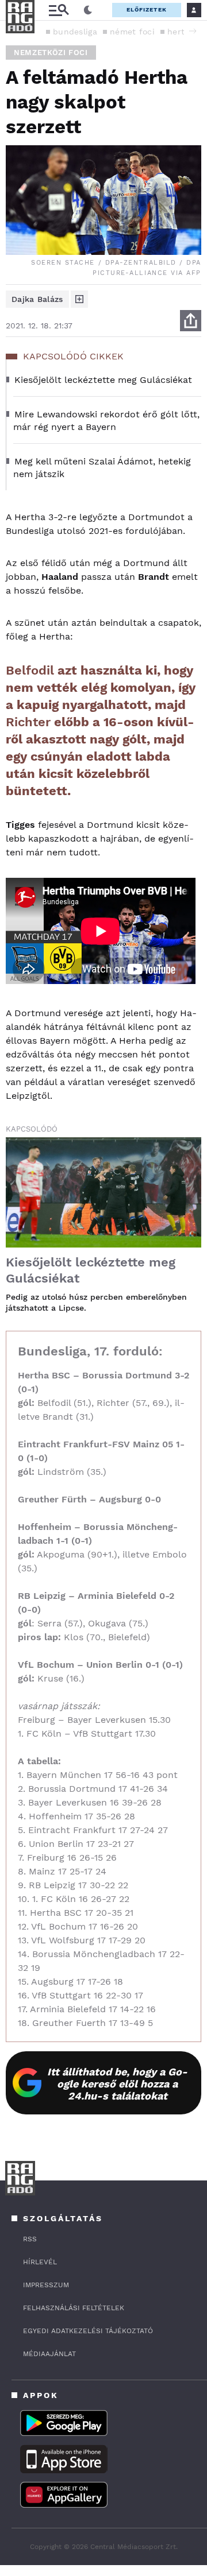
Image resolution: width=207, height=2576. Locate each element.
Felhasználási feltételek (74, 2308)
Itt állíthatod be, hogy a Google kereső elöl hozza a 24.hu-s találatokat (117, 2084)
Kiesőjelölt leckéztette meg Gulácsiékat (91, 1270)
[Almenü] (59, 10)
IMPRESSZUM (46, 2285)
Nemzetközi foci (51, 53)
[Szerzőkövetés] (79, 299)
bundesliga (75, 32)
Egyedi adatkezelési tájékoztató (88, 2331)
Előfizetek (147, 9)
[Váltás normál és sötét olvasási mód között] (88, 10)
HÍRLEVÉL (40, 2262)
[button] (193, 31)
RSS (30, 2239)
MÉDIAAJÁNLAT (49, 2354)
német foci (132, 32)
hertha (181, 32)
